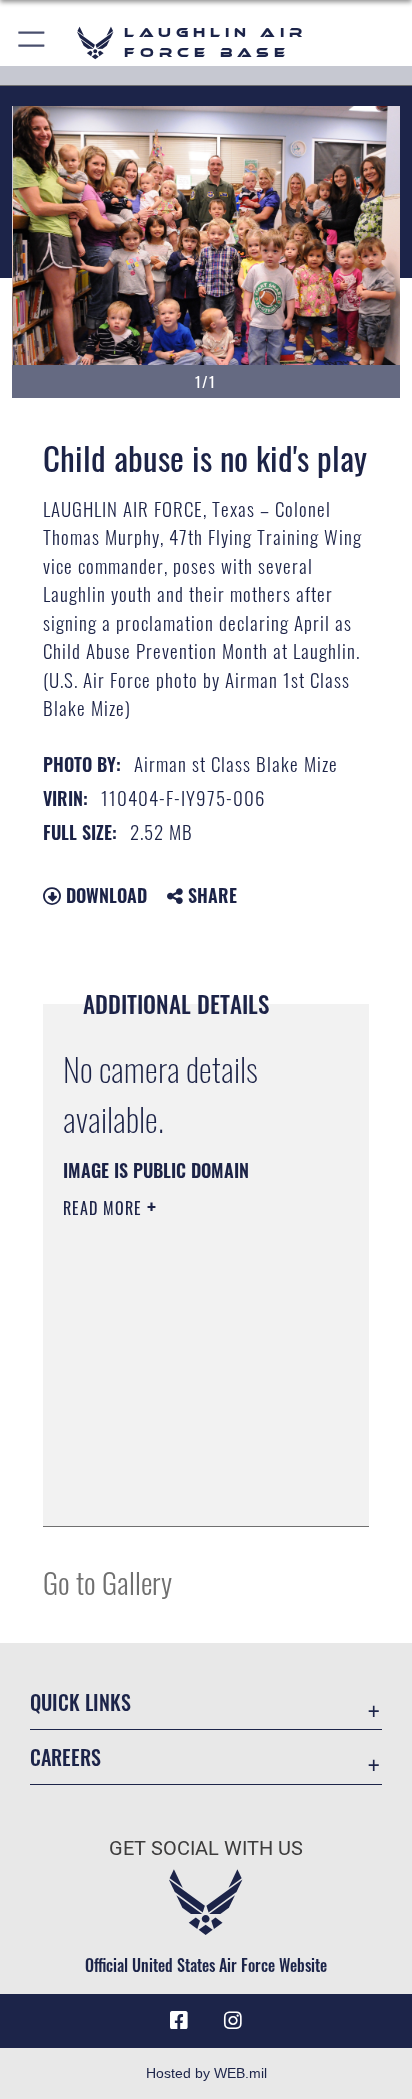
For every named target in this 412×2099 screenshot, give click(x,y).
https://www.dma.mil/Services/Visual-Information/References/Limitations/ (184, 1489)
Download (104, 895)
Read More (105, 1208)
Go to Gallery (107, 1581)
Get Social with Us (206, 1848)
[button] (32, 42)
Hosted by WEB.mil (206, 2073)
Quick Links (80, 1702)
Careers (65, 1757)
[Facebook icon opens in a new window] (179, 2021)
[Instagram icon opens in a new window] (233, 2021)
